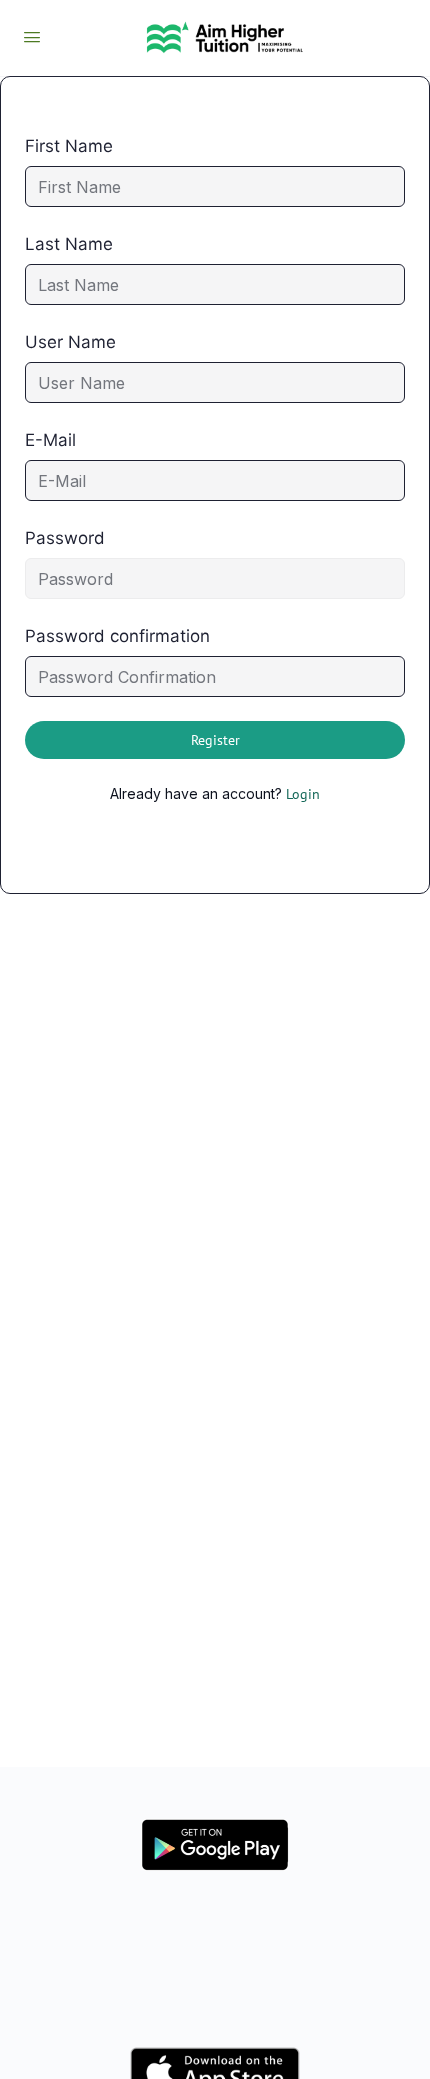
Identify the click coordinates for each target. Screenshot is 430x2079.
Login (303, 794)
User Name (70, 342)
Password (65, 538)
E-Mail (50, 440)
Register (215, 740)
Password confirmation (117, 636)
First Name (69, 146)
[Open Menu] (32, 36)
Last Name (69, 244)
